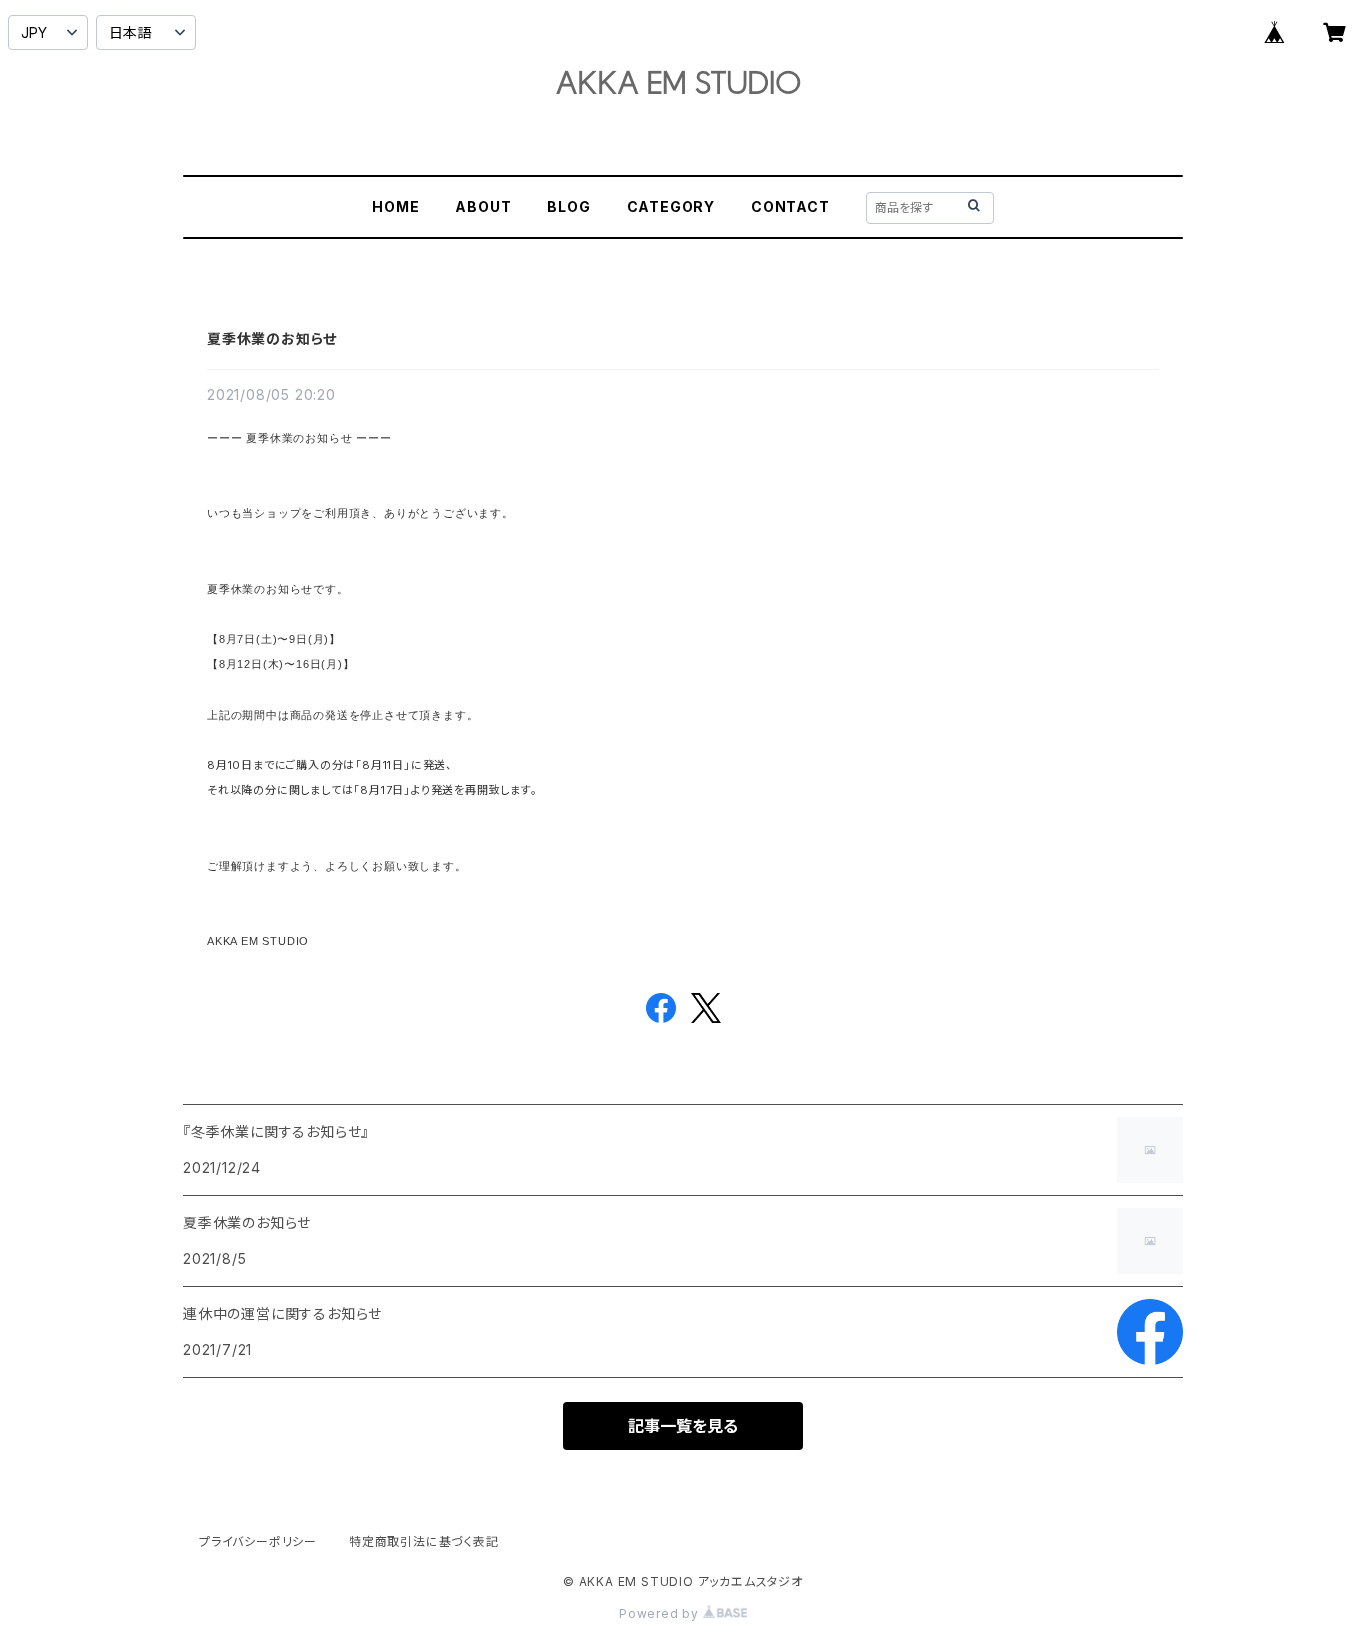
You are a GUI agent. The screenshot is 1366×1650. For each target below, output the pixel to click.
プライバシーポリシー (258, 1541)
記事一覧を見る (683, 1426)
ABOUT (483, 206)
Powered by (661, 1613)
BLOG (568, 206)
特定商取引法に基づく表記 (424, 1541)
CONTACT (790, 206)
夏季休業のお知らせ (272, 338)
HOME (395, 206)
